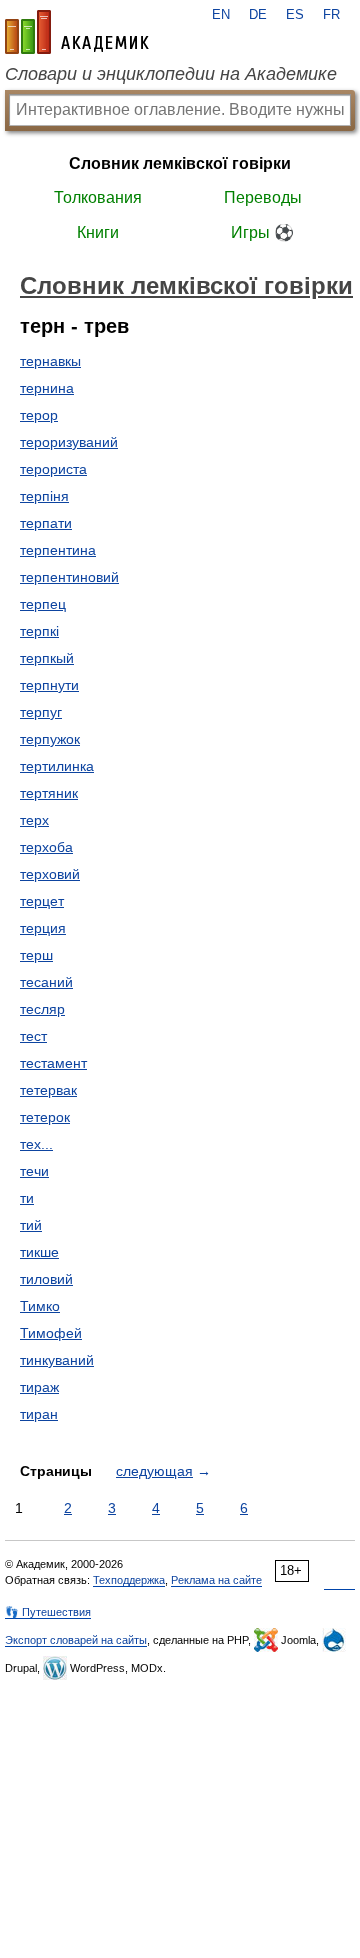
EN (221, 15)
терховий (50, 874)
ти (27, 1198)
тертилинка (57, 766)
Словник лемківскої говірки (180, 163)
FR (331, 15)
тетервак (48, 1090)
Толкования (98, 197)
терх (34, 820)
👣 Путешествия (48, 1612)
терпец (43, 604)
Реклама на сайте (216, 1580)
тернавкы (50, 361)
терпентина (58, 550)
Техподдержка (129, 1580)
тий (31, 1225)
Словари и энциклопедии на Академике (171, 74)
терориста (53, 469)
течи (34, 1171)
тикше (39, 1252)
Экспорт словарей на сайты (76, 1640)
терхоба (46, 847)
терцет (42, 901)
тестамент (53, 1063)
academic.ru (77, 32)
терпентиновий (69, 577)
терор (39, 415)
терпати (46, 523)
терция (43, 928)
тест (33, 1036)
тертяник (49, 793)
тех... (36, 1144)
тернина (47, 388)
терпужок (50, 739)
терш (36, 955)
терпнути (49, 685)
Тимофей (51, 1333)
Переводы (263, 197)
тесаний (46, 982)
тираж (39, 1387)
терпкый (47, 658)
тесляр (42, 1009)
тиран (39, 1414)
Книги (98, 232)
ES (295, 15)
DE (258, 15)
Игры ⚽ (262, 232)
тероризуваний (69, 442)
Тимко (40, 1306)
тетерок (45, 1117)
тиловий (46, 1279)
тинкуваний (57, 1360)
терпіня (44, 496)
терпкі (39, 631)
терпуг (41, 712)
